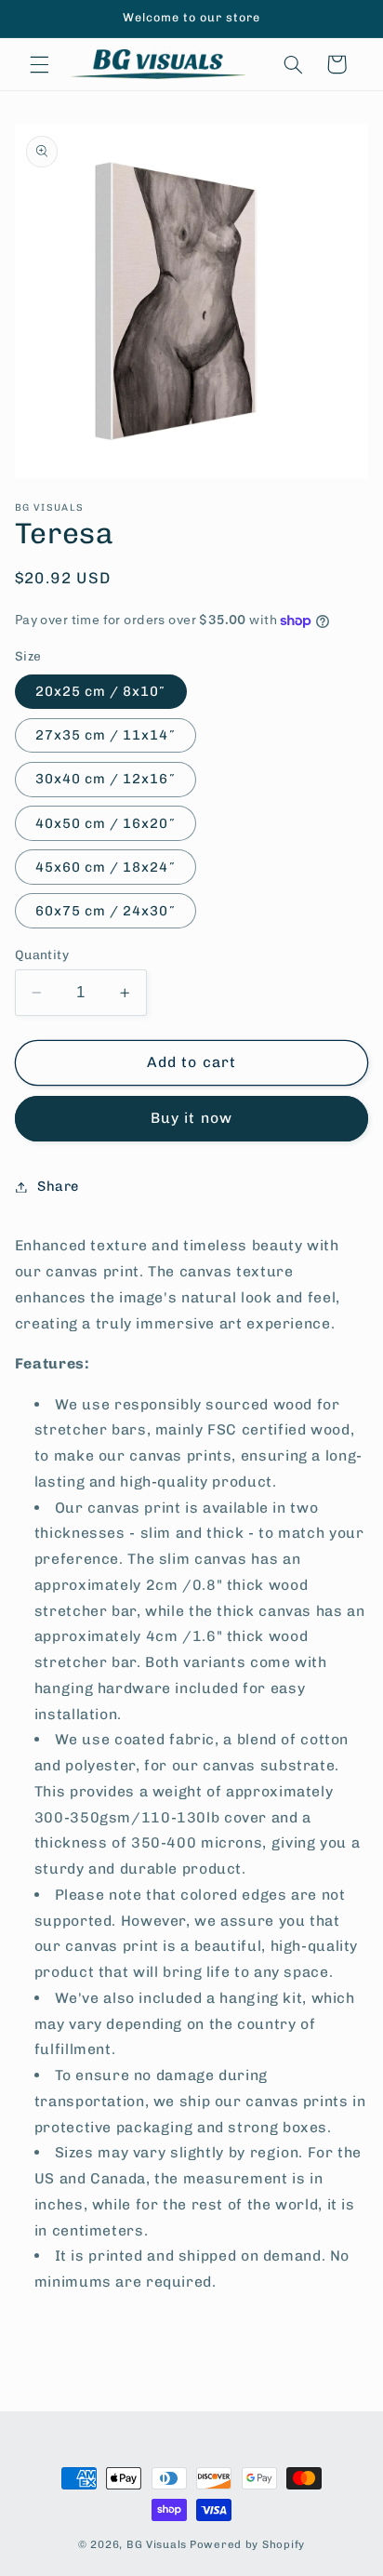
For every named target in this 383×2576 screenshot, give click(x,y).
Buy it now (191, 1118)
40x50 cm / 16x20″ (106, 823)
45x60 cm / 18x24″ (106, 867)
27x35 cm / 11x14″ (106, 735)
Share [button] (58, 1186)
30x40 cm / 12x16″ (106, 779)
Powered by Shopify (247, 2544)
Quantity (42, 954)
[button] (39, 64)
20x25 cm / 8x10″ (101, 691)
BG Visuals (157, 2544)
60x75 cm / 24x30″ (106, 911)
